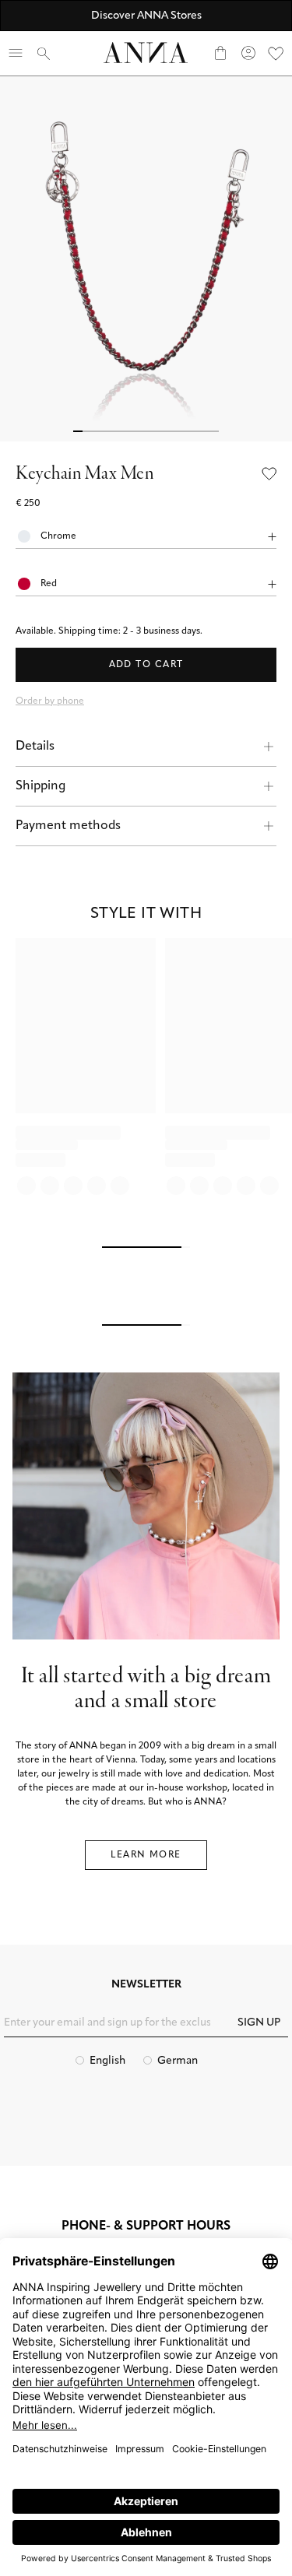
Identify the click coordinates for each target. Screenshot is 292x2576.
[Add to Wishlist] (269, 474)
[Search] (44, 53)
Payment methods (68, 826)
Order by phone (50, 701)
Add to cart (146, 665)
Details (35, 747)
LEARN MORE (146, 1855)
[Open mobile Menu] (16, 53)
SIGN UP (259, 2023)
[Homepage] (146, 53)
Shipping (40, 786)
